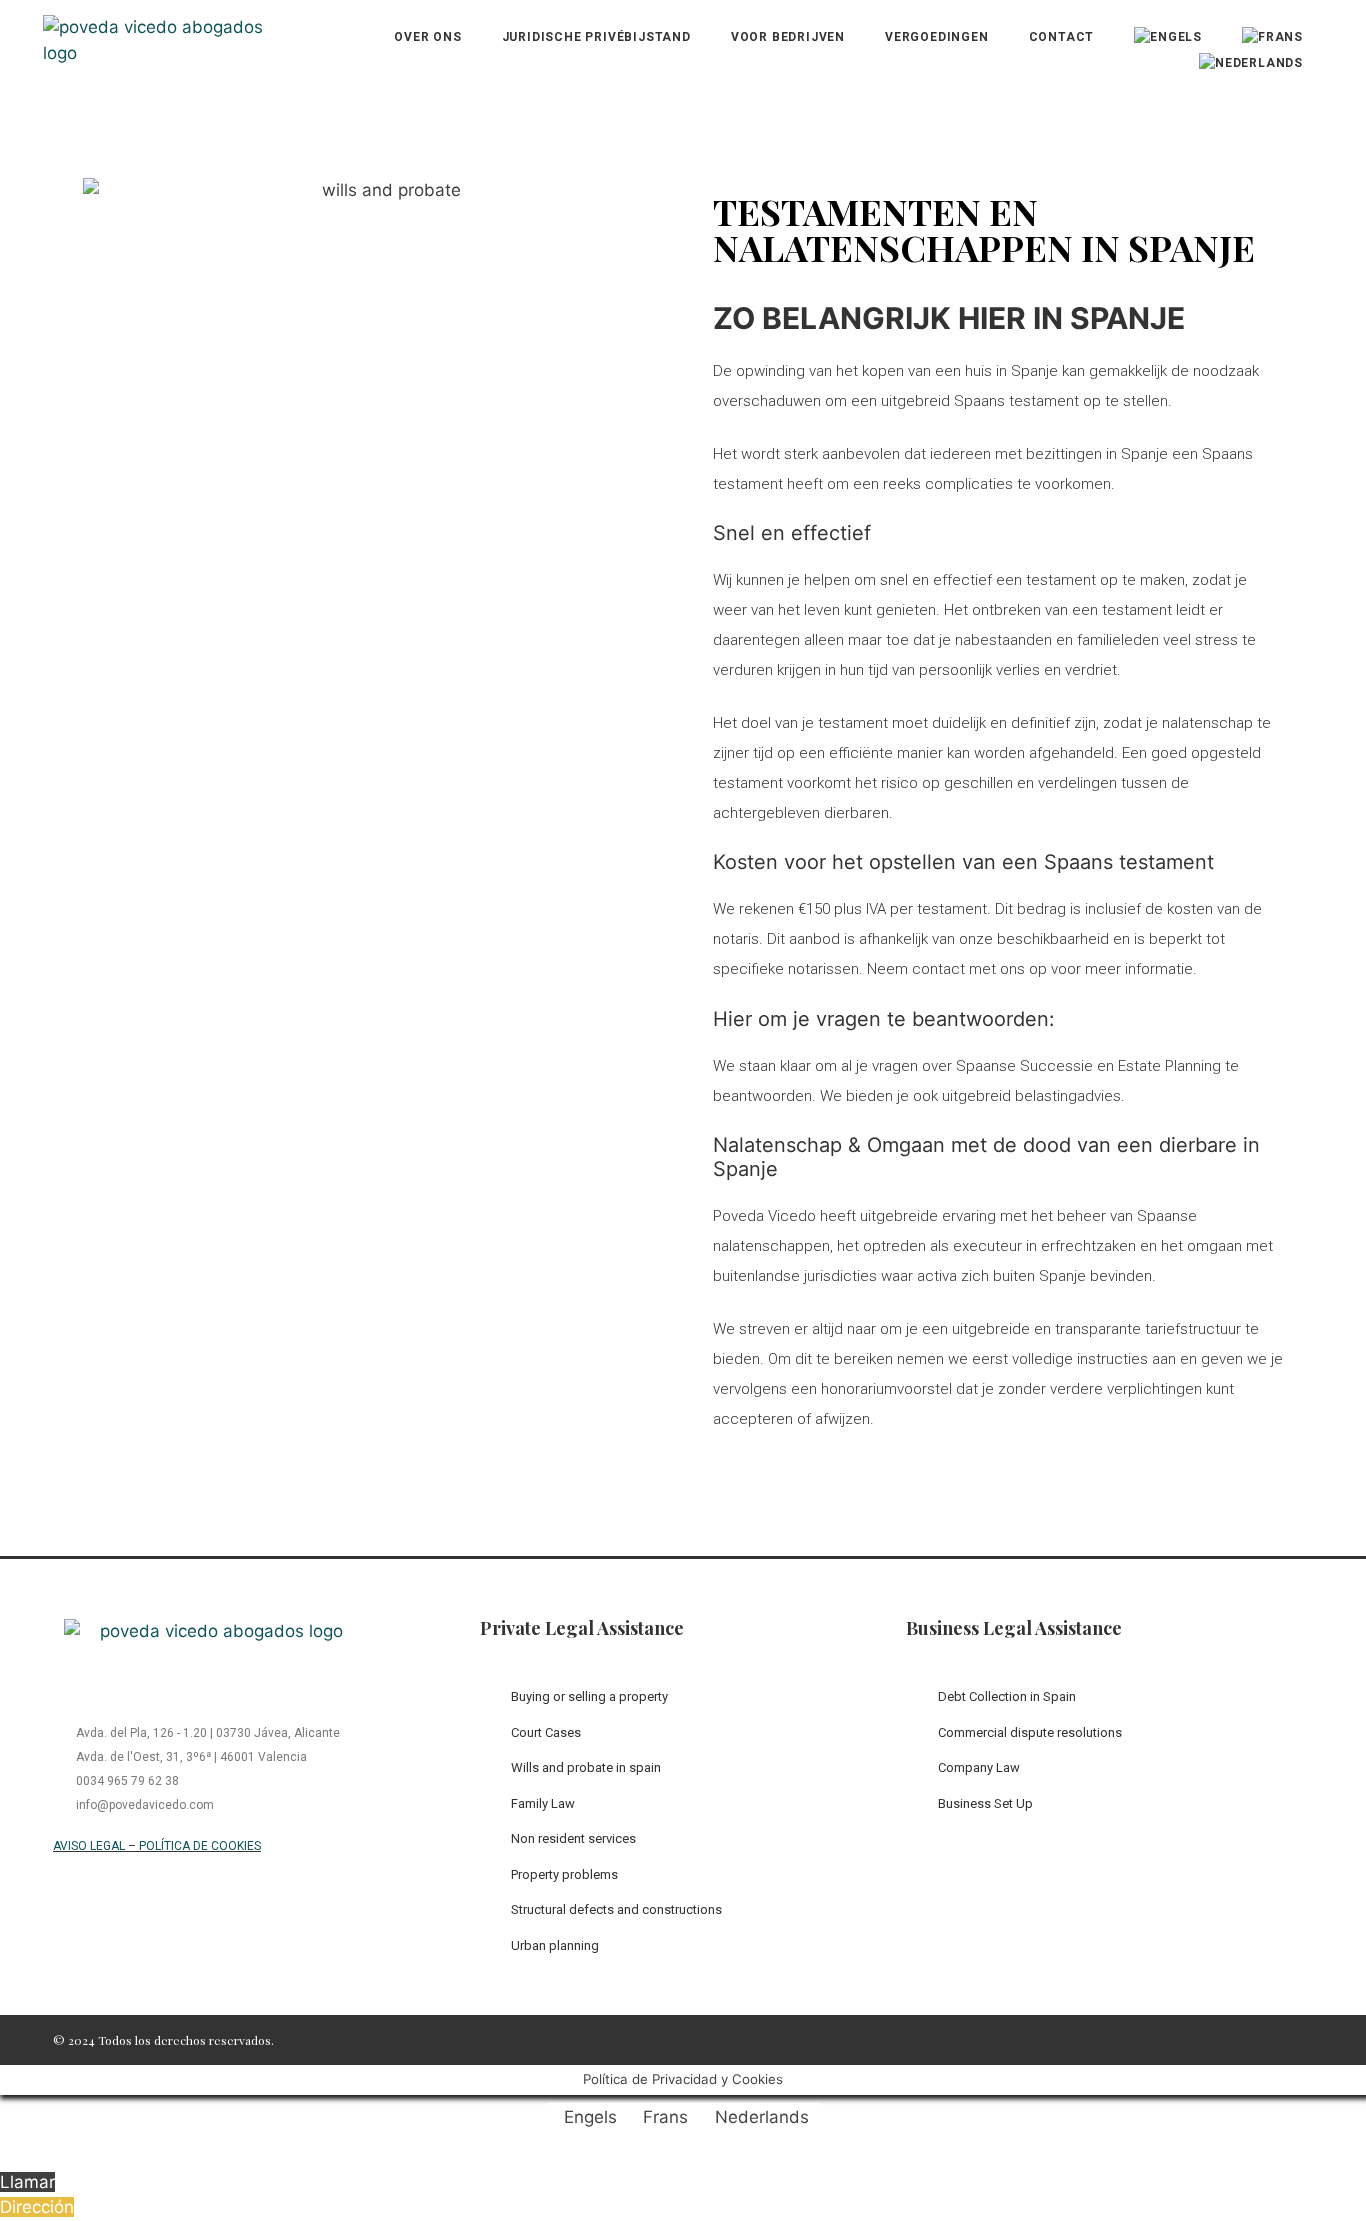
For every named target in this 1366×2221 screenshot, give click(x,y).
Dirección (37, 2207)
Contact (1062, 37)
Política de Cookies (200, 1846)
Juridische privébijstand (596, 37)
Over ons (427, 37)
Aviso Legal (89, 1846)
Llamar (27, 2182)
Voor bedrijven (788, 37)
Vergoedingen (937, 37)
